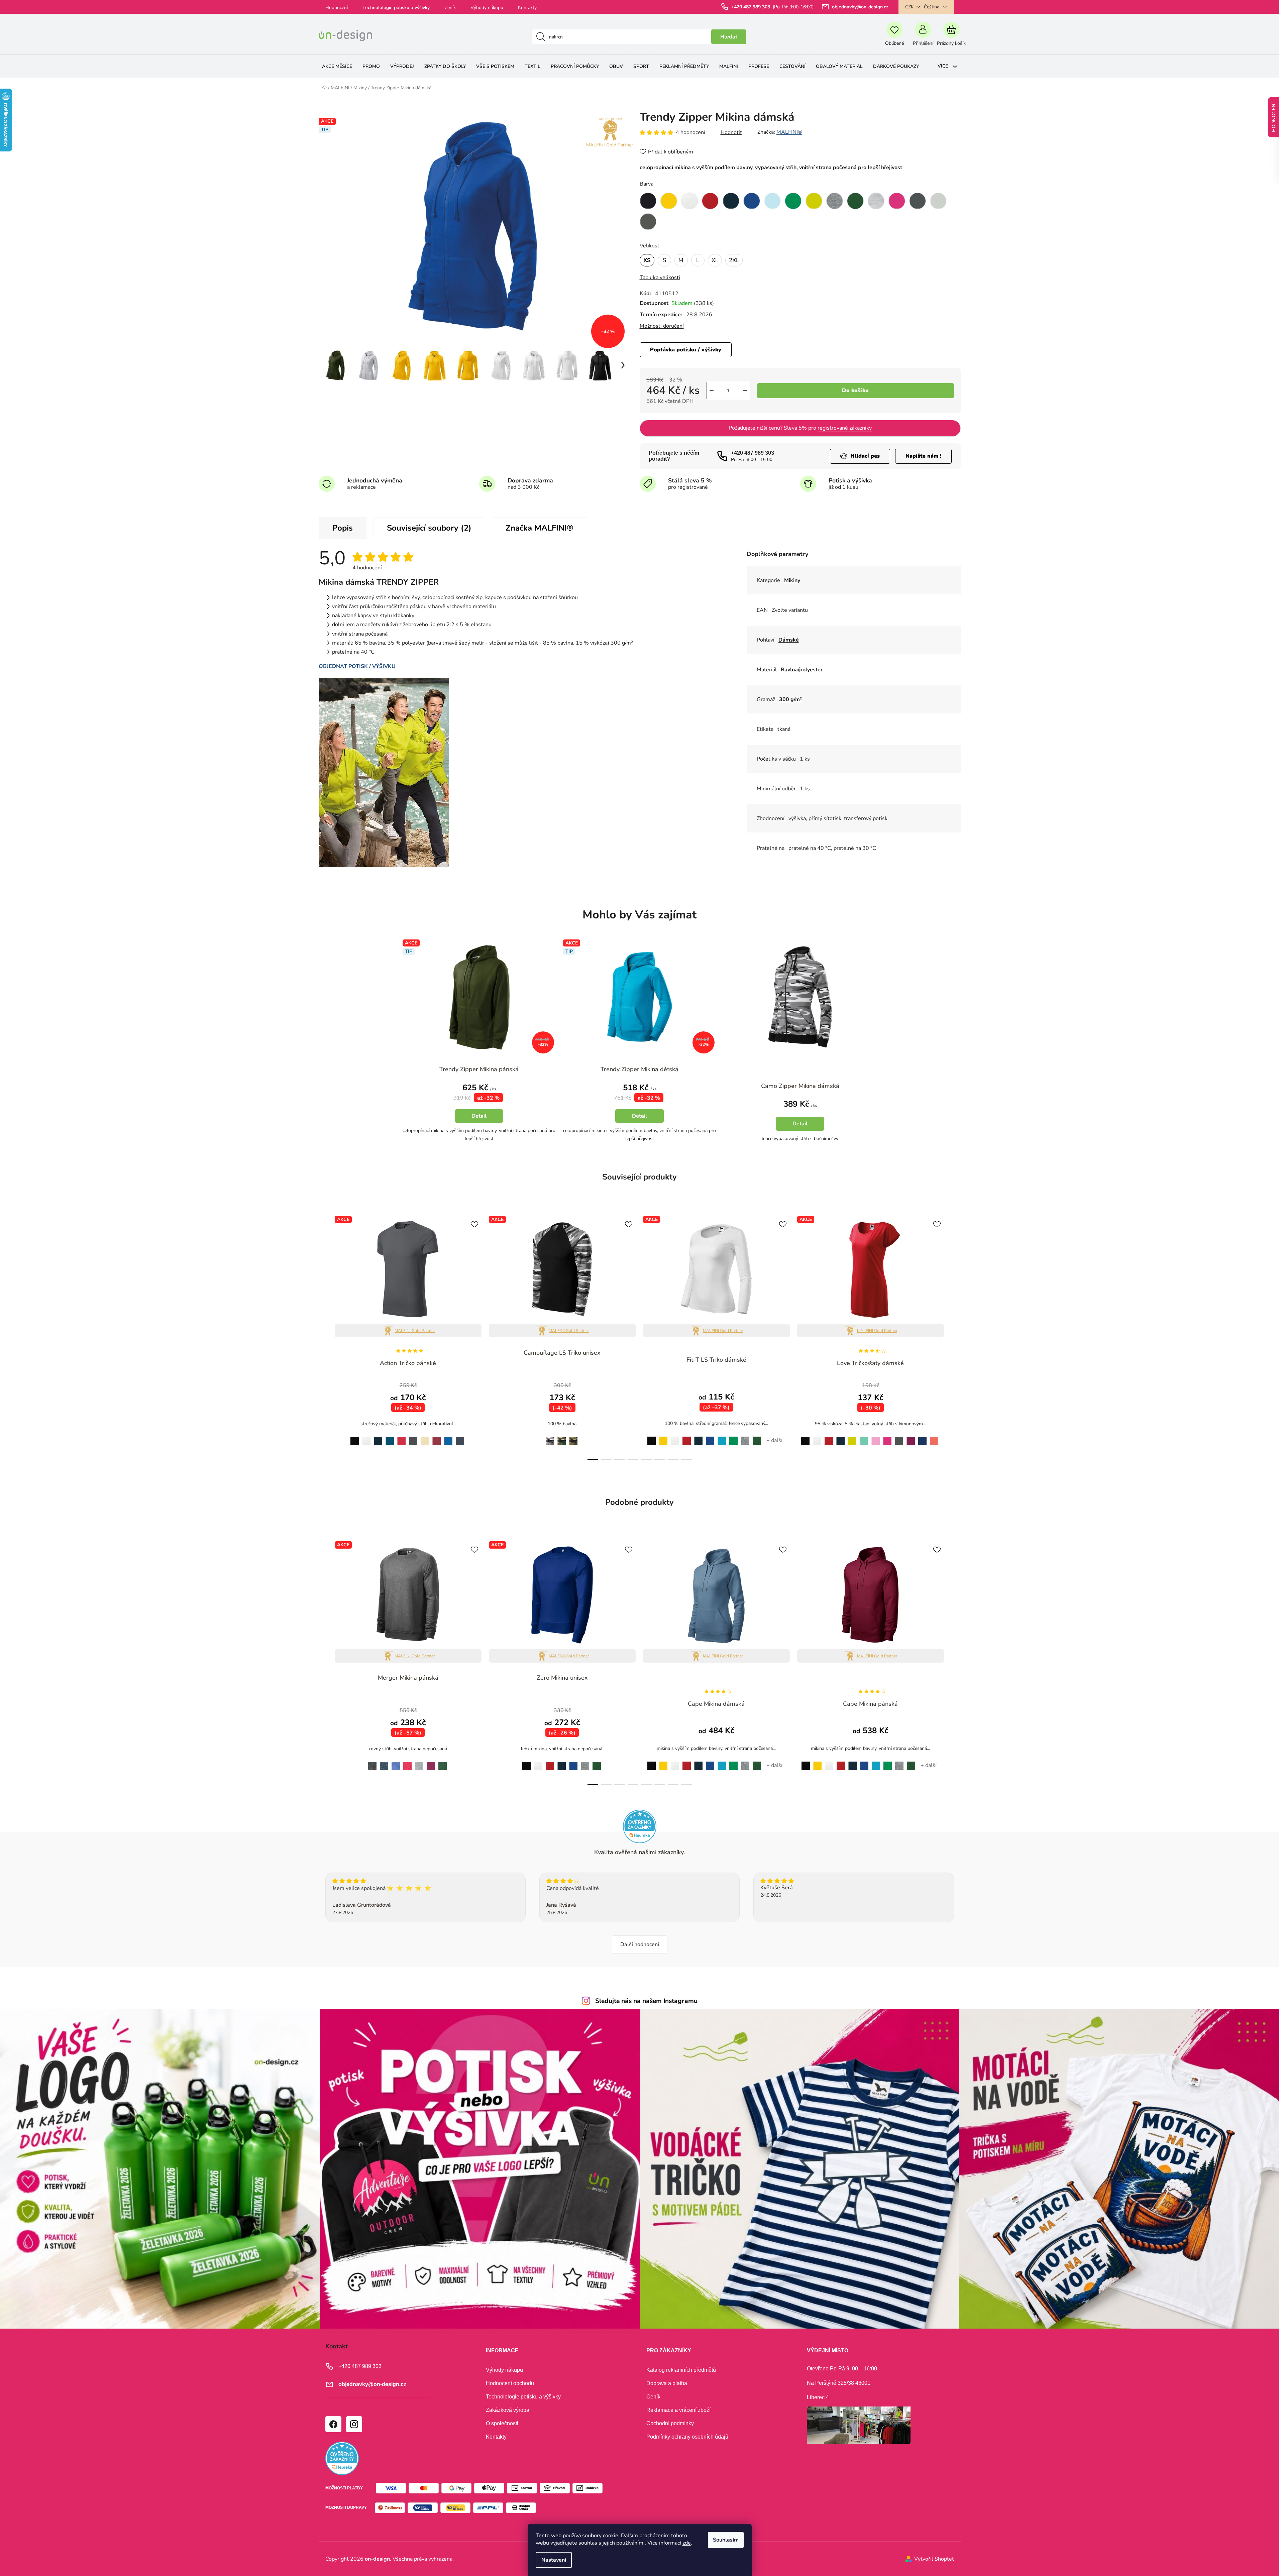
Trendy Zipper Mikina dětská (639, 1069)
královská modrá (710, 1437)
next (955, 1336)
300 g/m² (790, 699)
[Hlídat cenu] (860, 456)
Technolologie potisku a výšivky (396, 8)
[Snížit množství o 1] (712, 390)
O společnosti (502, 2423)
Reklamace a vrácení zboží (678, 2410)
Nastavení (554, 2560)
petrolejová (390, 1437)
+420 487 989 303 (751, 7)
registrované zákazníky (845, 428)
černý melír (371, 1762)
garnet (437, 1437)
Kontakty (527, 8)
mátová (864, 1437)
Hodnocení (337, 8)
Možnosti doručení (662, 326)
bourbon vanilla (425, 1437)
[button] (479, 1110)
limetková (852, 1437)
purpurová (888, 1437)
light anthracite (413, 1437)
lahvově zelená (757, 1437)
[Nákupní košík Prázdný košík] (951, 37)
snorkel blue (448, 1437)
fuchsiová (911, 1437)
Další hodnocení (640, 1944)
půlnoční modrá (922, 1437)
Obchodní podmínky (670, 2423)
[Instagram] (354, 2424)
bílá (366, 1437)
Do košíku (855, 390)
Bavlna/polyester (802, 670)
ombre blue (460, 1437)
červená (687, 1437)
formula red (402, 1437)
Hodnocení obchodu (510, 2383)
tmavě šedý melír (745, 1437)
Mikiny (792, 580)
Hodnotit (731, 132)
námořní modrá (378, 1437)
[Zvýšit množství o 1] (745, 390)
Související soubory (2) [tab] (429, 528)
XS (647, 260)
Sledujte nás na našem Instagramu (646, 2001)
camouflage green (574, 1437)
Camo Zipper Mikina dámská (800, 1086)
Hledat (729, 37)
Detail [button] (479, 1116)
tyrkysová (722, 1437)
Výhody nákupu (487, 8)
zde (687, 2543)
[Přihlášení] (923, 37)
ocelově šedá (899, 1437)
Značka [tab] (540, 528)
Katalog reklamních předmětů (681, 2370)
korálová (934, 1437)
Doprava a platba (667, 2383)
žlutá (663, 1437)
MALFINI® (789, 132)
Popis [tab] (343, 528)
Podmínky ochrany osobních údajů (687, 2437)
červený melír (407, 1762)
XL (715, 260)
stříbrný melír (419, 1762)
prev (324, 1336)
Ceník (450, 8)
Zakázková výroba (508, 2410)
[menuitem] (337, 66)
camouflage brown (562, 1437)
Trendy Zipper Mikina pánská (479, 1069)
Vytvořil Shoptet (934, 2559)
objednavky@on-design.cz (860, 7)
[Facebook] (333, 2424)
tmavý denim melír (384, 1763)
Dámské (789, 640)
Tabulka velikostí (660, 277)
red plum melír (431, 1762)
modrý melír (396, 1762)
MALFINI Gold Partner (610, 145)
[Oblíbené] (895, 37)
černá (353, 1437)
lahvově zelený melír (443, 1763)
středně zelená (734, 1437)
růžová (876, 1437)
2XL (734, 260)
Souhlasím (726, 2540)
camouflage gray (548, 1437)
